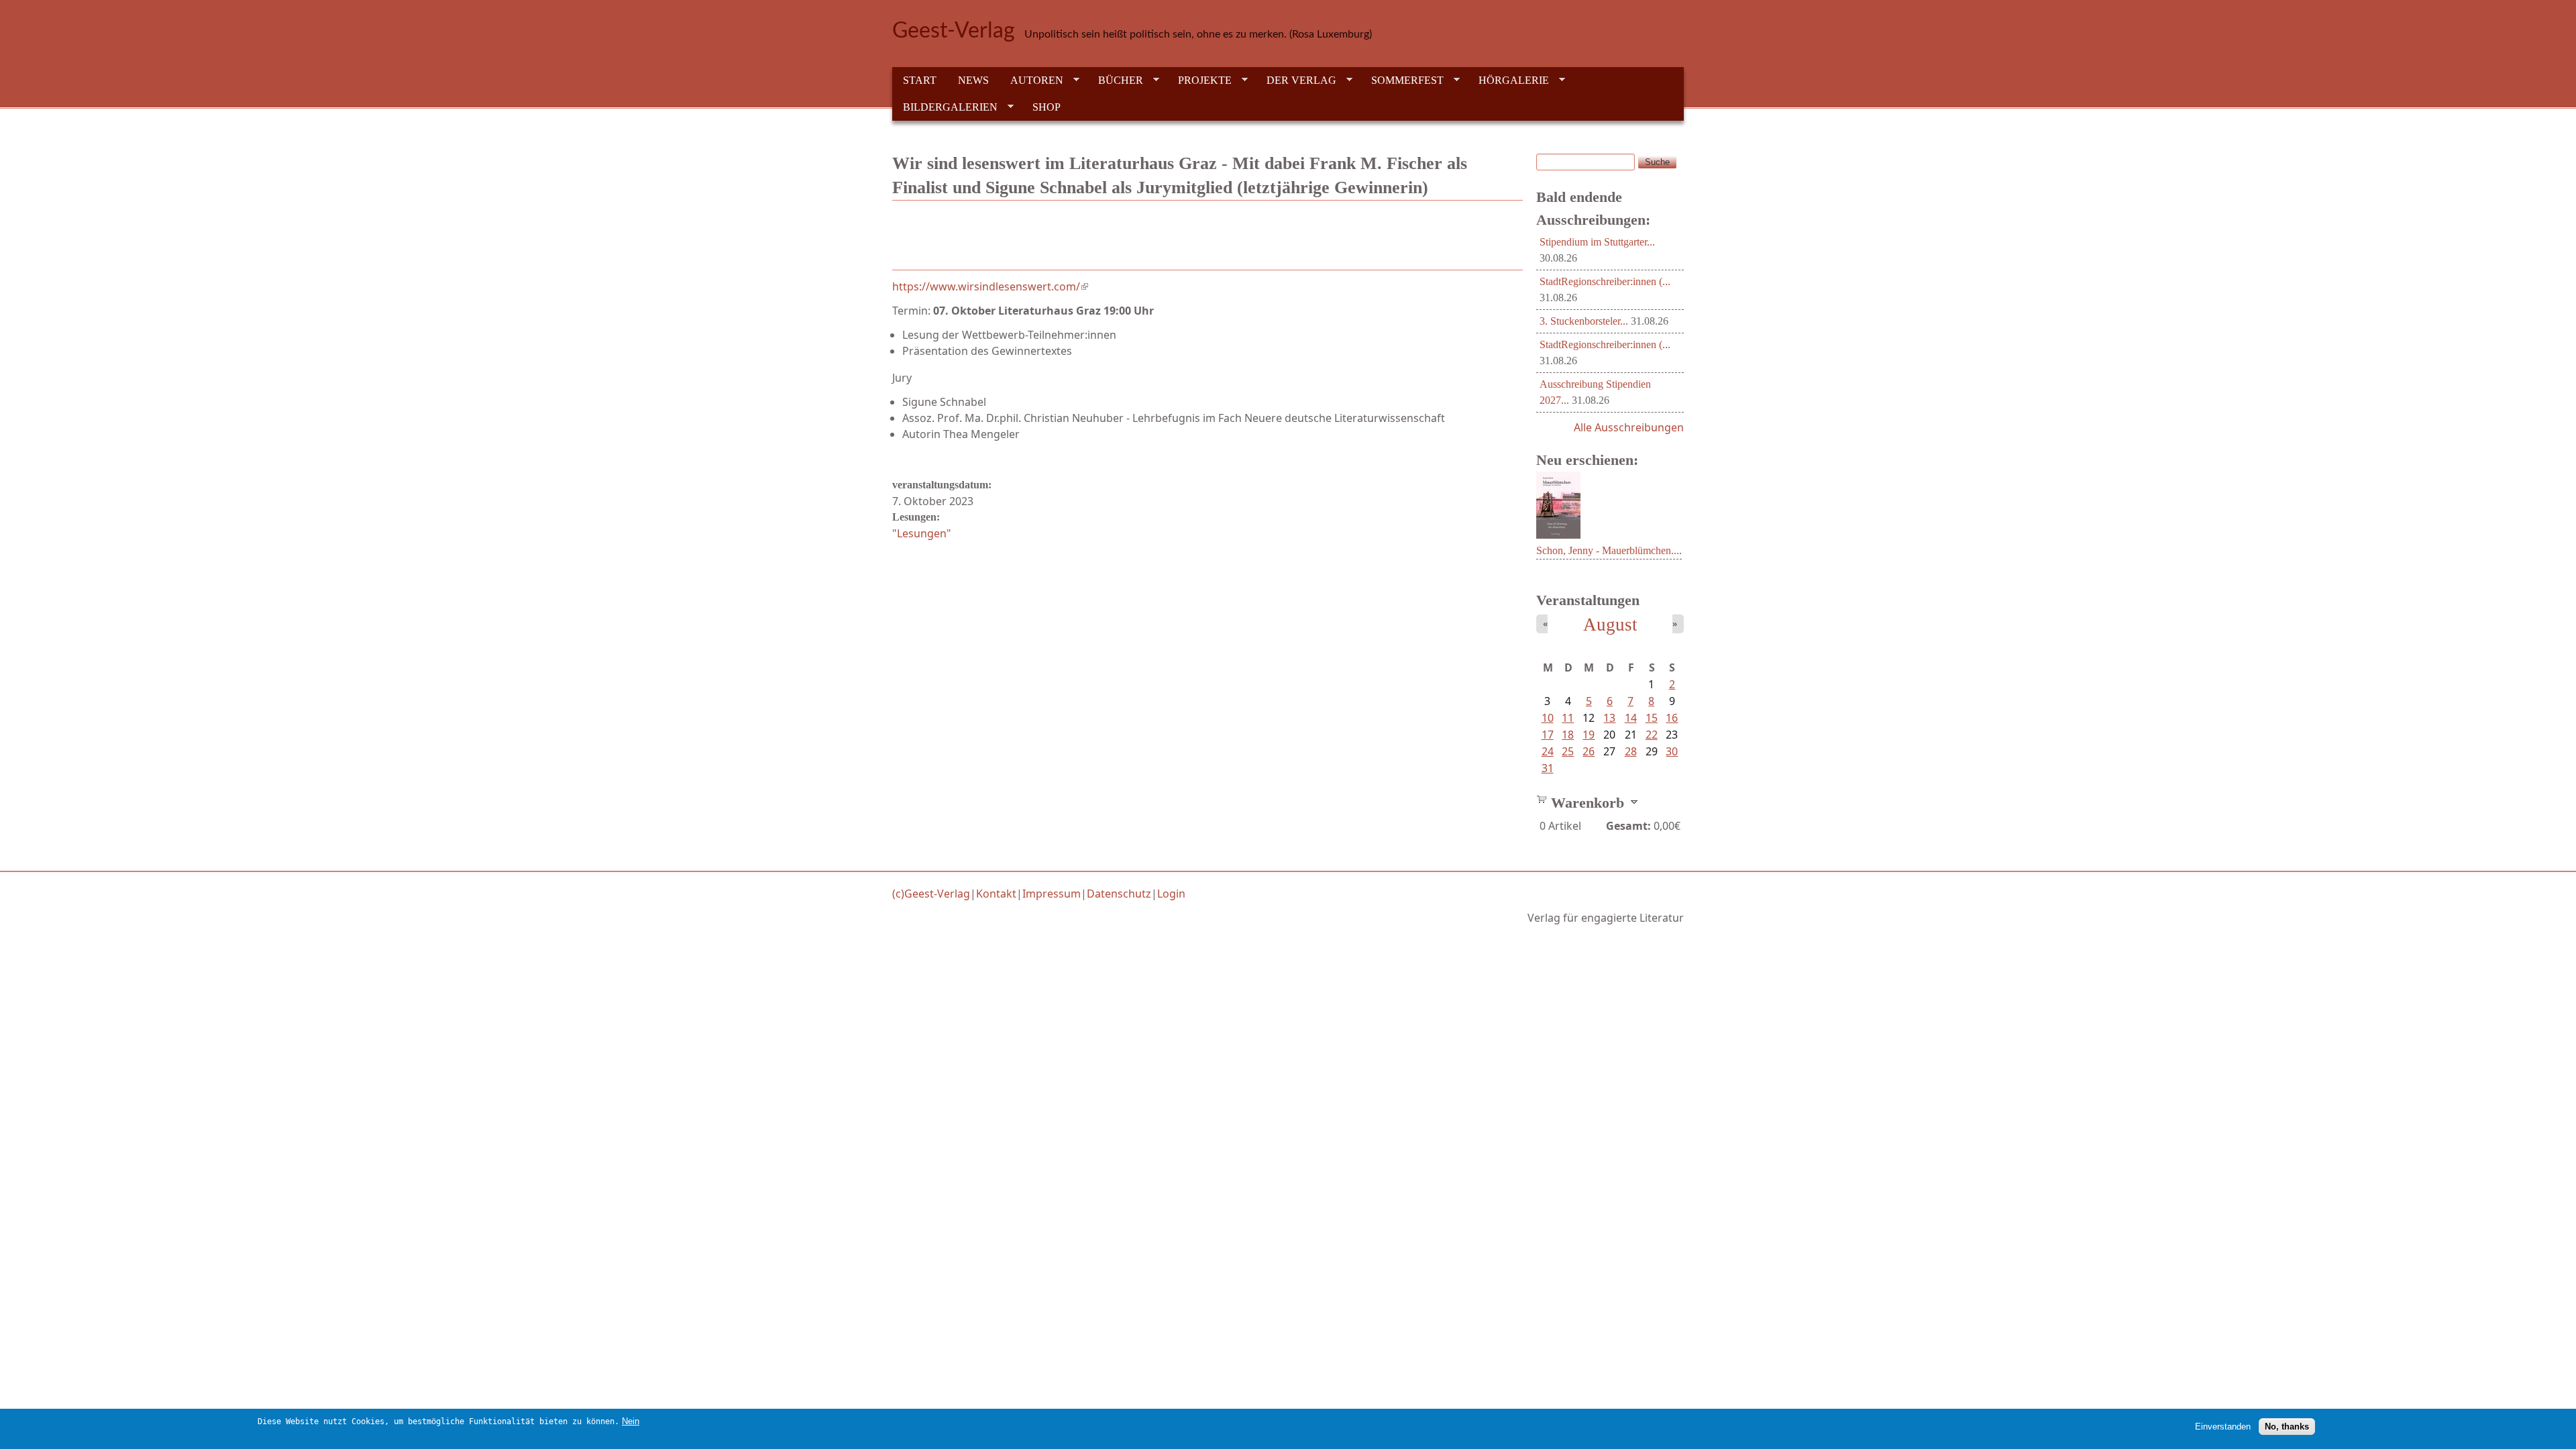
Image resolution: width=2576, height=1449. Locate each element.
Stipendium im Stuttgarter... (1597, 242)
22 (1652, 735)
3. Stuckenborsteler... (1584, 321)
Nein (631, 1421)
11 (1568, 718)
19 (1589, 735)
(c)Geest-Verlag (931, 894)
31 (1548, 768)
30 (1672, 751)
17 (1548, 735)
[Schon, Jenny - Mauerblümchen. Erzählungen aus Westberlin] (1558, 535)
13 (1609, 718)
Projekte (1199, 80)
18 (1568, 735)
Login (1171, 894)
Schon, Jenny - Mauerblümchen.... (1609, 550)
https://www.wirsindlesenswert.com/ (990, 286)
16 (1672, 718)
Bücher (1115, 80)
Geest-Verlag (954, 31)
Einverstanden (2223, 1426)
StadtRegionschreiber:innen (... (1605, 281)
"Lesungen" (922, 533)
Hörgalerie (1508, 80)
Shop (1046, 107)
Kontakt (996, 894)
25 (1568, 751)
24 (1548, 751)
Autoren (1031, 80)
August (1610, 625)
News (973, 80)
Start (920, 80)
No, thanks (2287, 1426)
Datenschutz (1119, 894)
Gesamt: (1628, 826)
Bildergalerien (945, 107)
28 (1631, 751)
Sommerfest (1402, 80)
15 (1652, 718)
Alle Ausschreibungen (1629, 427)
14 (1631, 718)
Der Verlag (1296, 80)
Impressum (1052, 894)
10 (1548, 718)
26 (1589, 751)
